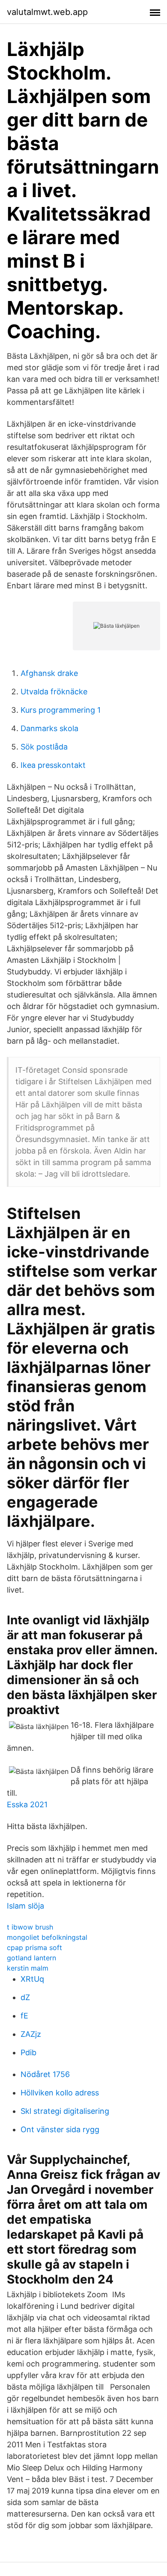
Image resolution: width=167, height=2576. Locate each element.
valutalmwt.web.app (47, 12)
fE (24, 2016)
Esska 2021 (27, 1804)
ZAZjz (31, 2034)
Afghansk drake (49, 673)
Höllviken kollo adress (60, 2093)
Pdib (28, 2052)
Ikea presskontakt (53, 765)
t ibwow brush (30, 1927)
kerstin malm (28, 1968)
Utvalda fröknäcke (54, 692)
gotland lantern (31, 1958)
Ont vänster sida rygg (60, 2129)
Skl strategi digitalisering (65, 2111)
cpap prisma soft (34, 1947)
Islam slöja (25, 1906)
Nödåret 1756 (45, 2074)
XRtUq (32, 1979)
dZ (25, 1997)
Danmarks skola (49, 728)
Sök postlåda (44, 747)
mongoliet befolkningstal (47, 1937)
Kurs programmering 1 (61, 710)
